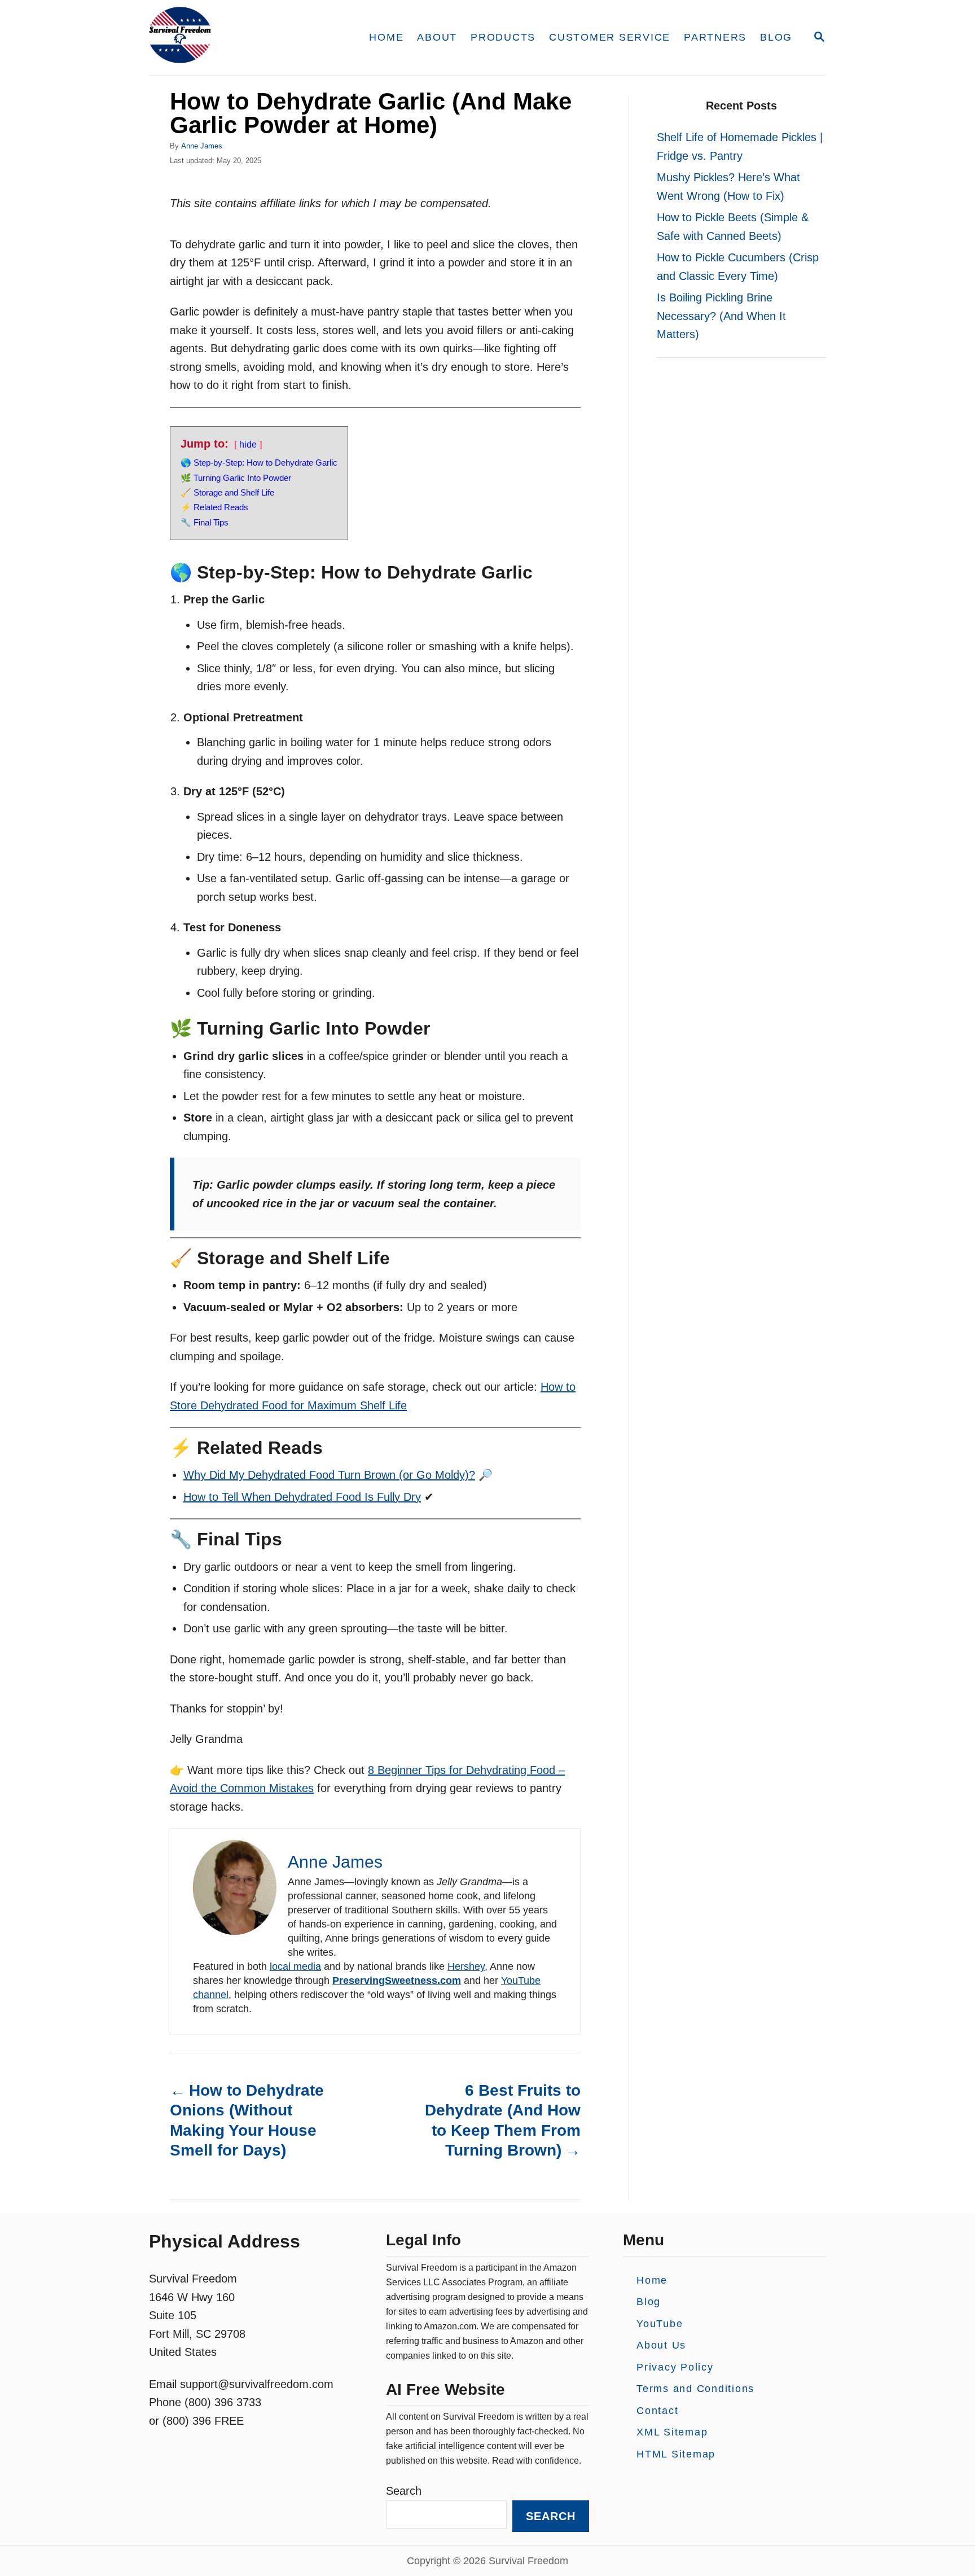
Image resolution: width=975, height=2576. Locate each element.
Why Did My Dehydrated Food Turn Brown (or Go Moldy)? (329, 1475)
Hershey (466, 1966)
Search (404, 2491)
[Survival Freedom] (245, 38)
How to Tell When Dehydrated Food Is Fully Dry (302, 1497)
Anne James (202, 146)
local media (295, 1966)
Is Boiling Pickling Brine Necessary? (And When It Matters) (721, 316)
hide (248, 444)
